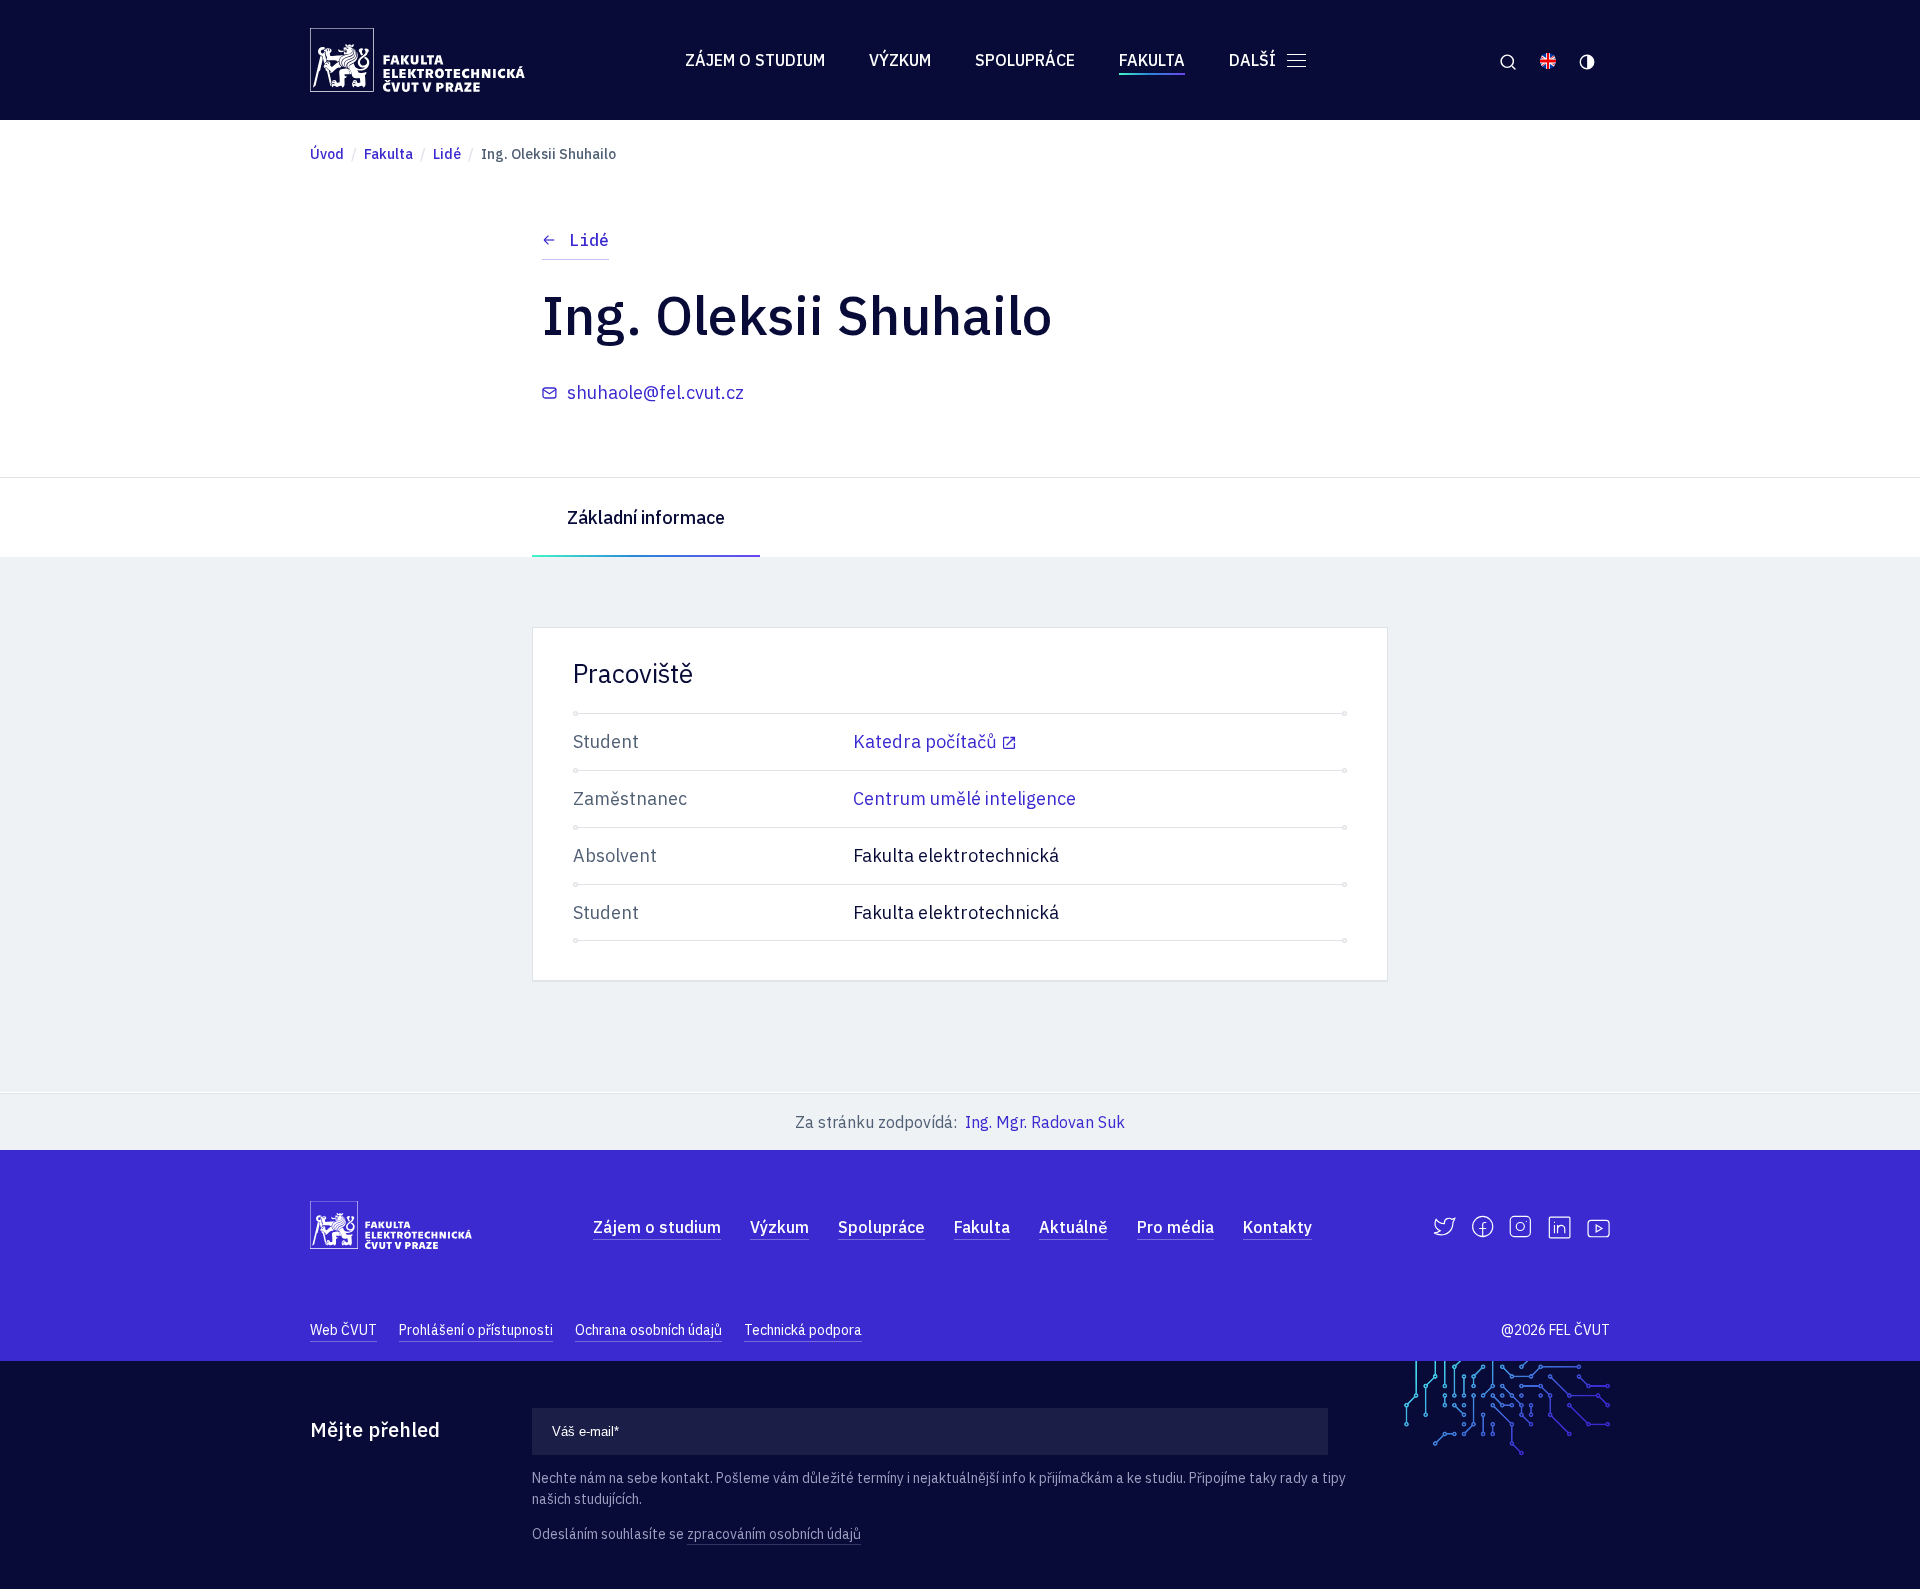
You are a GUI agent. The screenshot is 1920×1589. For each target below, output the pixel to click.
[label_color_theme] (1588, 60)
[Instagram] (1520, 1227)
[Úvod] (417, 60)
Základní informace (646, 517)
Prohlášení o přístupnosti (476, 1330)
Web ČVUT (343, 1330)
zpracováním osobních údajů (774, 1534)
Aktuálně (1073, 1227)
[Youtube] (1598, 1227)
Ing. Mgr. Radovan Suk (1045, 1122)
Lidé (589, 240)
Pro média (1175, 1227)
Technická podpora (803, 1330)
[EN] (1548, 60)
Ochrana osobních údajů (648, 1330)
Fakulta (1152, 60)
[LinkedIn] (1559, 1227)
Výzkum (900, 60)
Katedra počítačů (925, 741)
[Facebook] (1482, 1227)
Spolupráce (1025, 60)
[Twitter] (1444, 1227)
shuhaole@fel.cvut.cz (655, 392)
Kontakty (1277, 1227)
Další (1254, 60)
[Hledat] (1507, 60)
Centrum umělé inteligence (964, 798)
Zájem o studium (755, 60)
